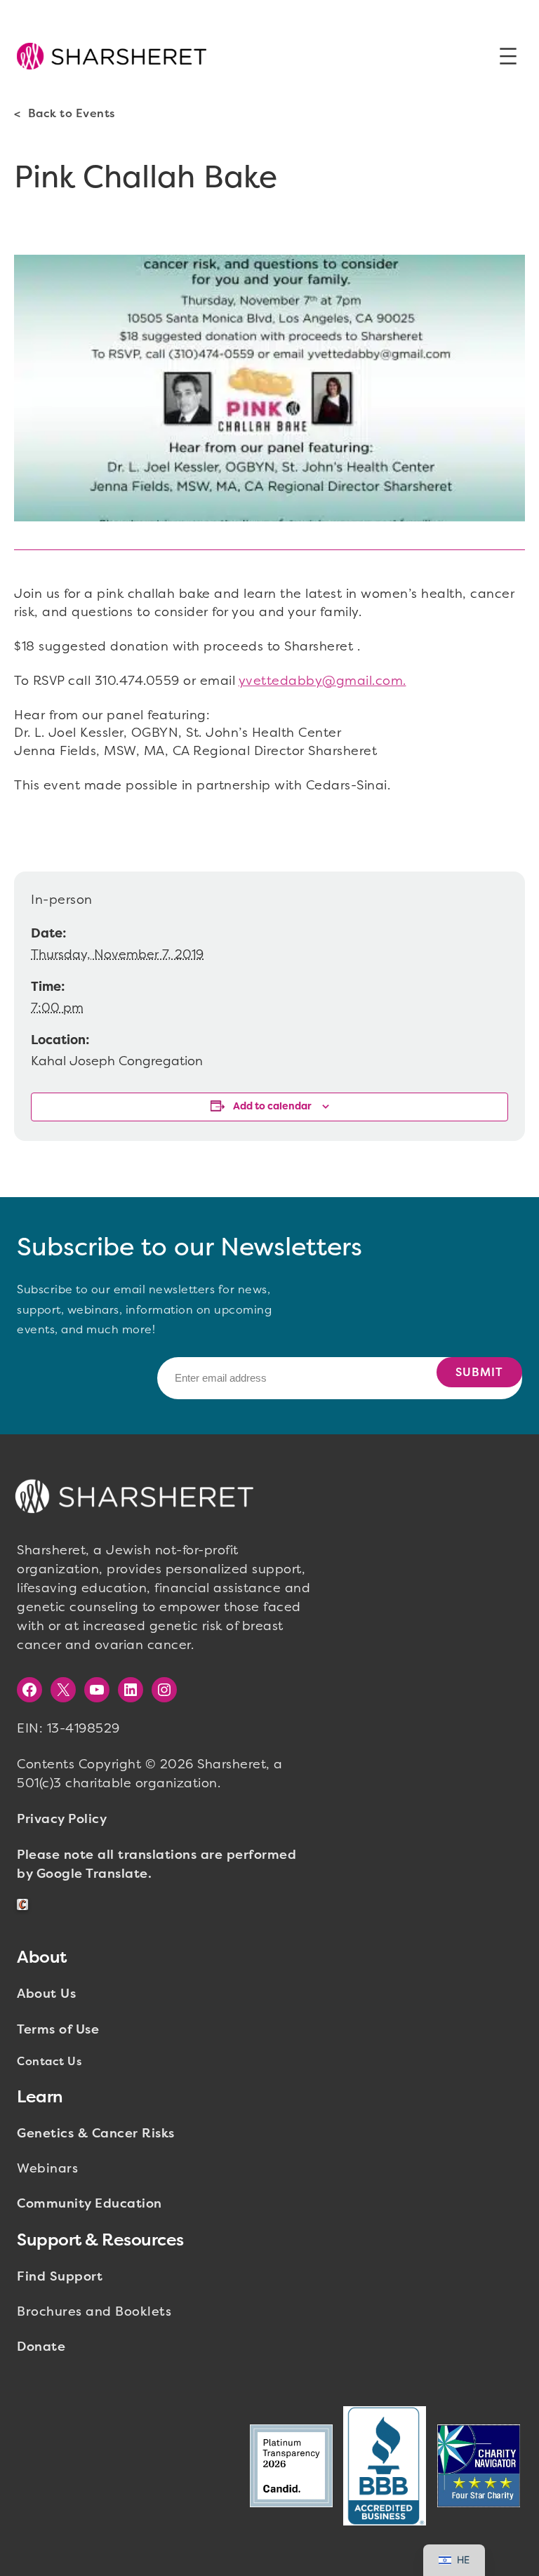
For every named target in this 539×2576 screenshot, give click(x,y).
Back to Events (72, 113)
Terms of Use (58, 2029)
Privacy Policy (62, 1819)
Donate (41, 2347)
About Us (46, 1994)
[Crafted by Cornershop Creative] (25, 1905)
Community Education (89, 2203)
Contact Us (49, 2061)
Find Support (60, 2276)
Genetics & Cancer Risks (96, 2133)
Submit (479, 1372)
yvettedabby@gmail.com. (322, 681)
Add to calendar (272, 1106)
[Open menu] (508, 56)
